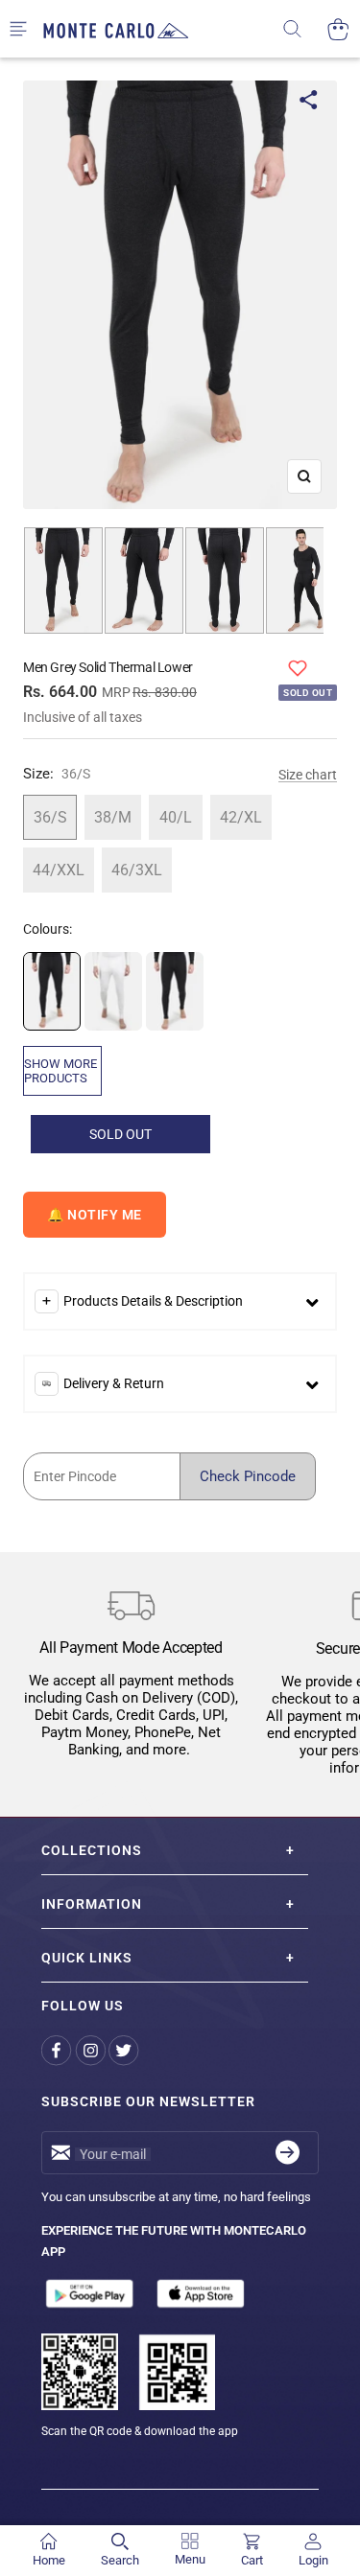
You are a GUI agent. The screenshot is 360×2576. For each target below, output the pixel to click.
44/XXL (59, 870)
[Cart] (338, 29)
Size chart (308, 775)
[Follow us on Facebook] (58, 2051)
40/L (176, 817)
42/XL (241, 817)
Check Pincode (248, 1476)
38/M (113, 817)
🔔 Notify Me (95, 1215)
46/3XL (137, 870)
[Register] (288, 2153)
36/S (50, 817)
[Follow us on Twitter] (125, 2051)
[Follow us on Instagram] (92, 2051)
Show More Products (60, 1071)
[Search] (305, 29)
